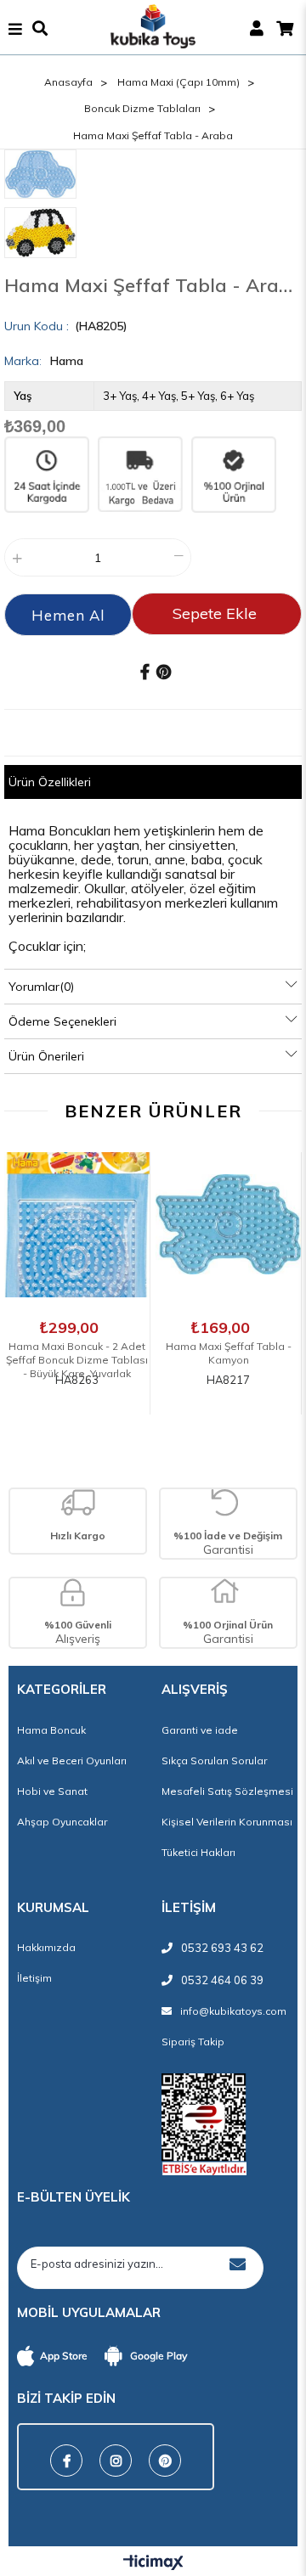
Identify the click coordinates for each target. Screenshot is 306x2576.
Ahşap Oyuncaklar (62, 1822)
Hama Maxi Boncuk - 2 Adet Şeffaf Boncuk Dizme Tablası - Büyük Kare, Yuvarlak (77, 1348)
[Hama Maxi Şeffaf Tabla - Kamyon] (228, 1225)
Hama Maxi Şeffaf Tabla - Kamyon (229, 1348)
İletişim (34, 1978)
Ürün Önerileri (46, 1056)
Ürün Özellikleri (50, 782)
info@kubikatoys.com (233, 2011)
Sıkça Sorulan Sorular (214, 1760)
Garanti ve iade (200, 1730)
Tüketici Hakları (198, 1852)
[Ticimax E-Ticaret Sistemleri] (153, 2563)
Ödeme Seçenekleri (62, 1021)
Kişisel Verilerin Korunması (227, 1822)
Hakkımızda (46, 1947)
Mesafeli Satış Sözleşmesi (227, 1791)
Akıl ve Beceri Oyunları (72, 1760)
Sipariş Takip (193, 2042)
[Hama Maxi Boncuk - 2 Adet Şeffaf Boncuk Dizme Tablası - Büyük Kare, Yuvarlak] (77, 1225)
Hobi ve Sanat (52, 1791)
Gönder (237, 2264)
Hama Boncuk (51, 1730)
